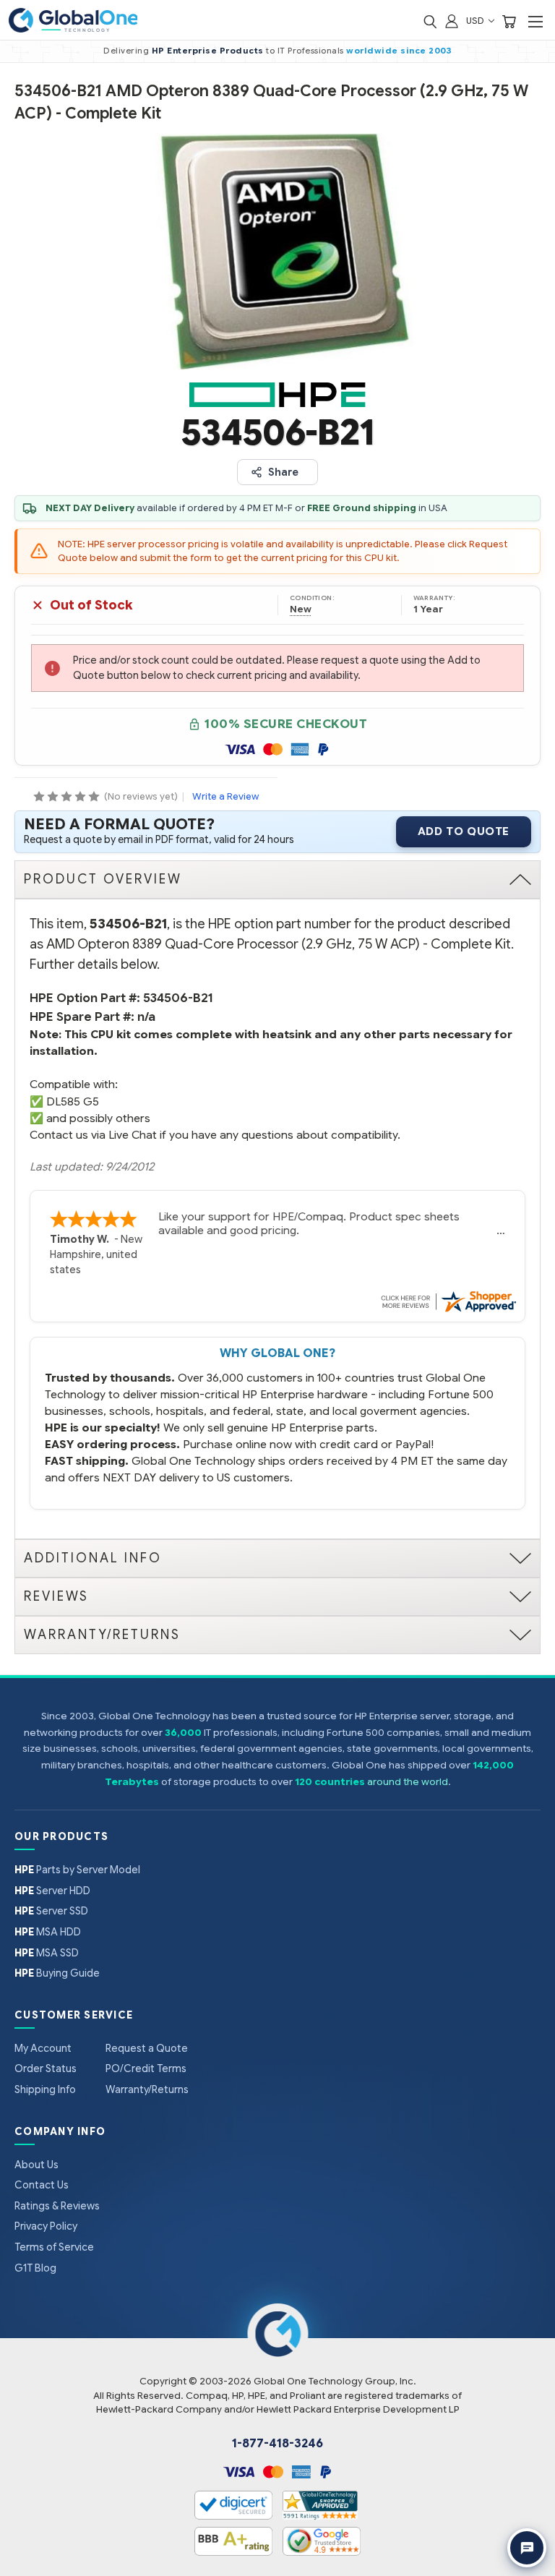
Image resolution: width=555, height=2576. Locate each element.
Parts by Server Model (77, 1870)
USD (476, 21)
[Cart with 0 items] (509, 21)
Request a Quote (147, 2048)
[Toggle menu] (535, 21)
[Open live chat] (527, 2548)
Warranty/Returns (147, 2089)
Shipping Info (45, 2089)
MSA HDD (48, 1932)
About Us (36, 2165)
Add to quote (464, 831)
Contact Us (42, 2185)
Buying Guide (57, 1973)
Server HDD (52, 1891)
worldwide (372, 51)
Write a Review (225, 796)
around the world (408, 1782)
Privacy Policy (46, 2226)
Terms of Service (54, 2247)
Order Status (46, 2068)
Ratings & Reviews (57, 2206)
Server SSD (51, 1911)
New (301, 609)
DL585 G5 (73, 1101)
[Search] (430, 21)
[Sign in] (452, 21)
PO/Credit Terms (146, 2068)
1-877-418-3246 (277, 2444)
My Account (43, 2048)
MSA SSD (47, 1953)
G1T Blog (35, 2268)
